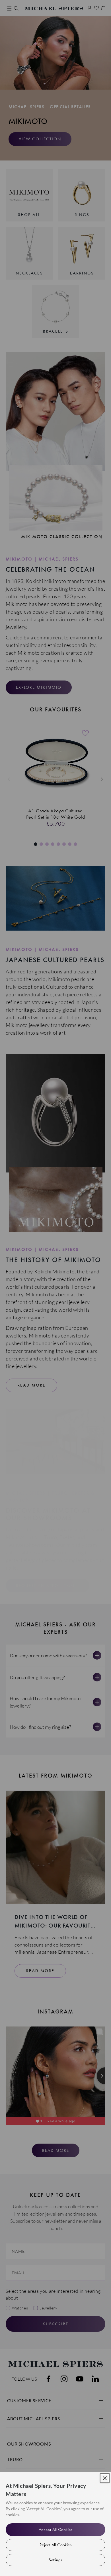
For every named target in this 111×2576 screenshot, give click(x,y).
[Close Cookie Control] (105, 2478)
